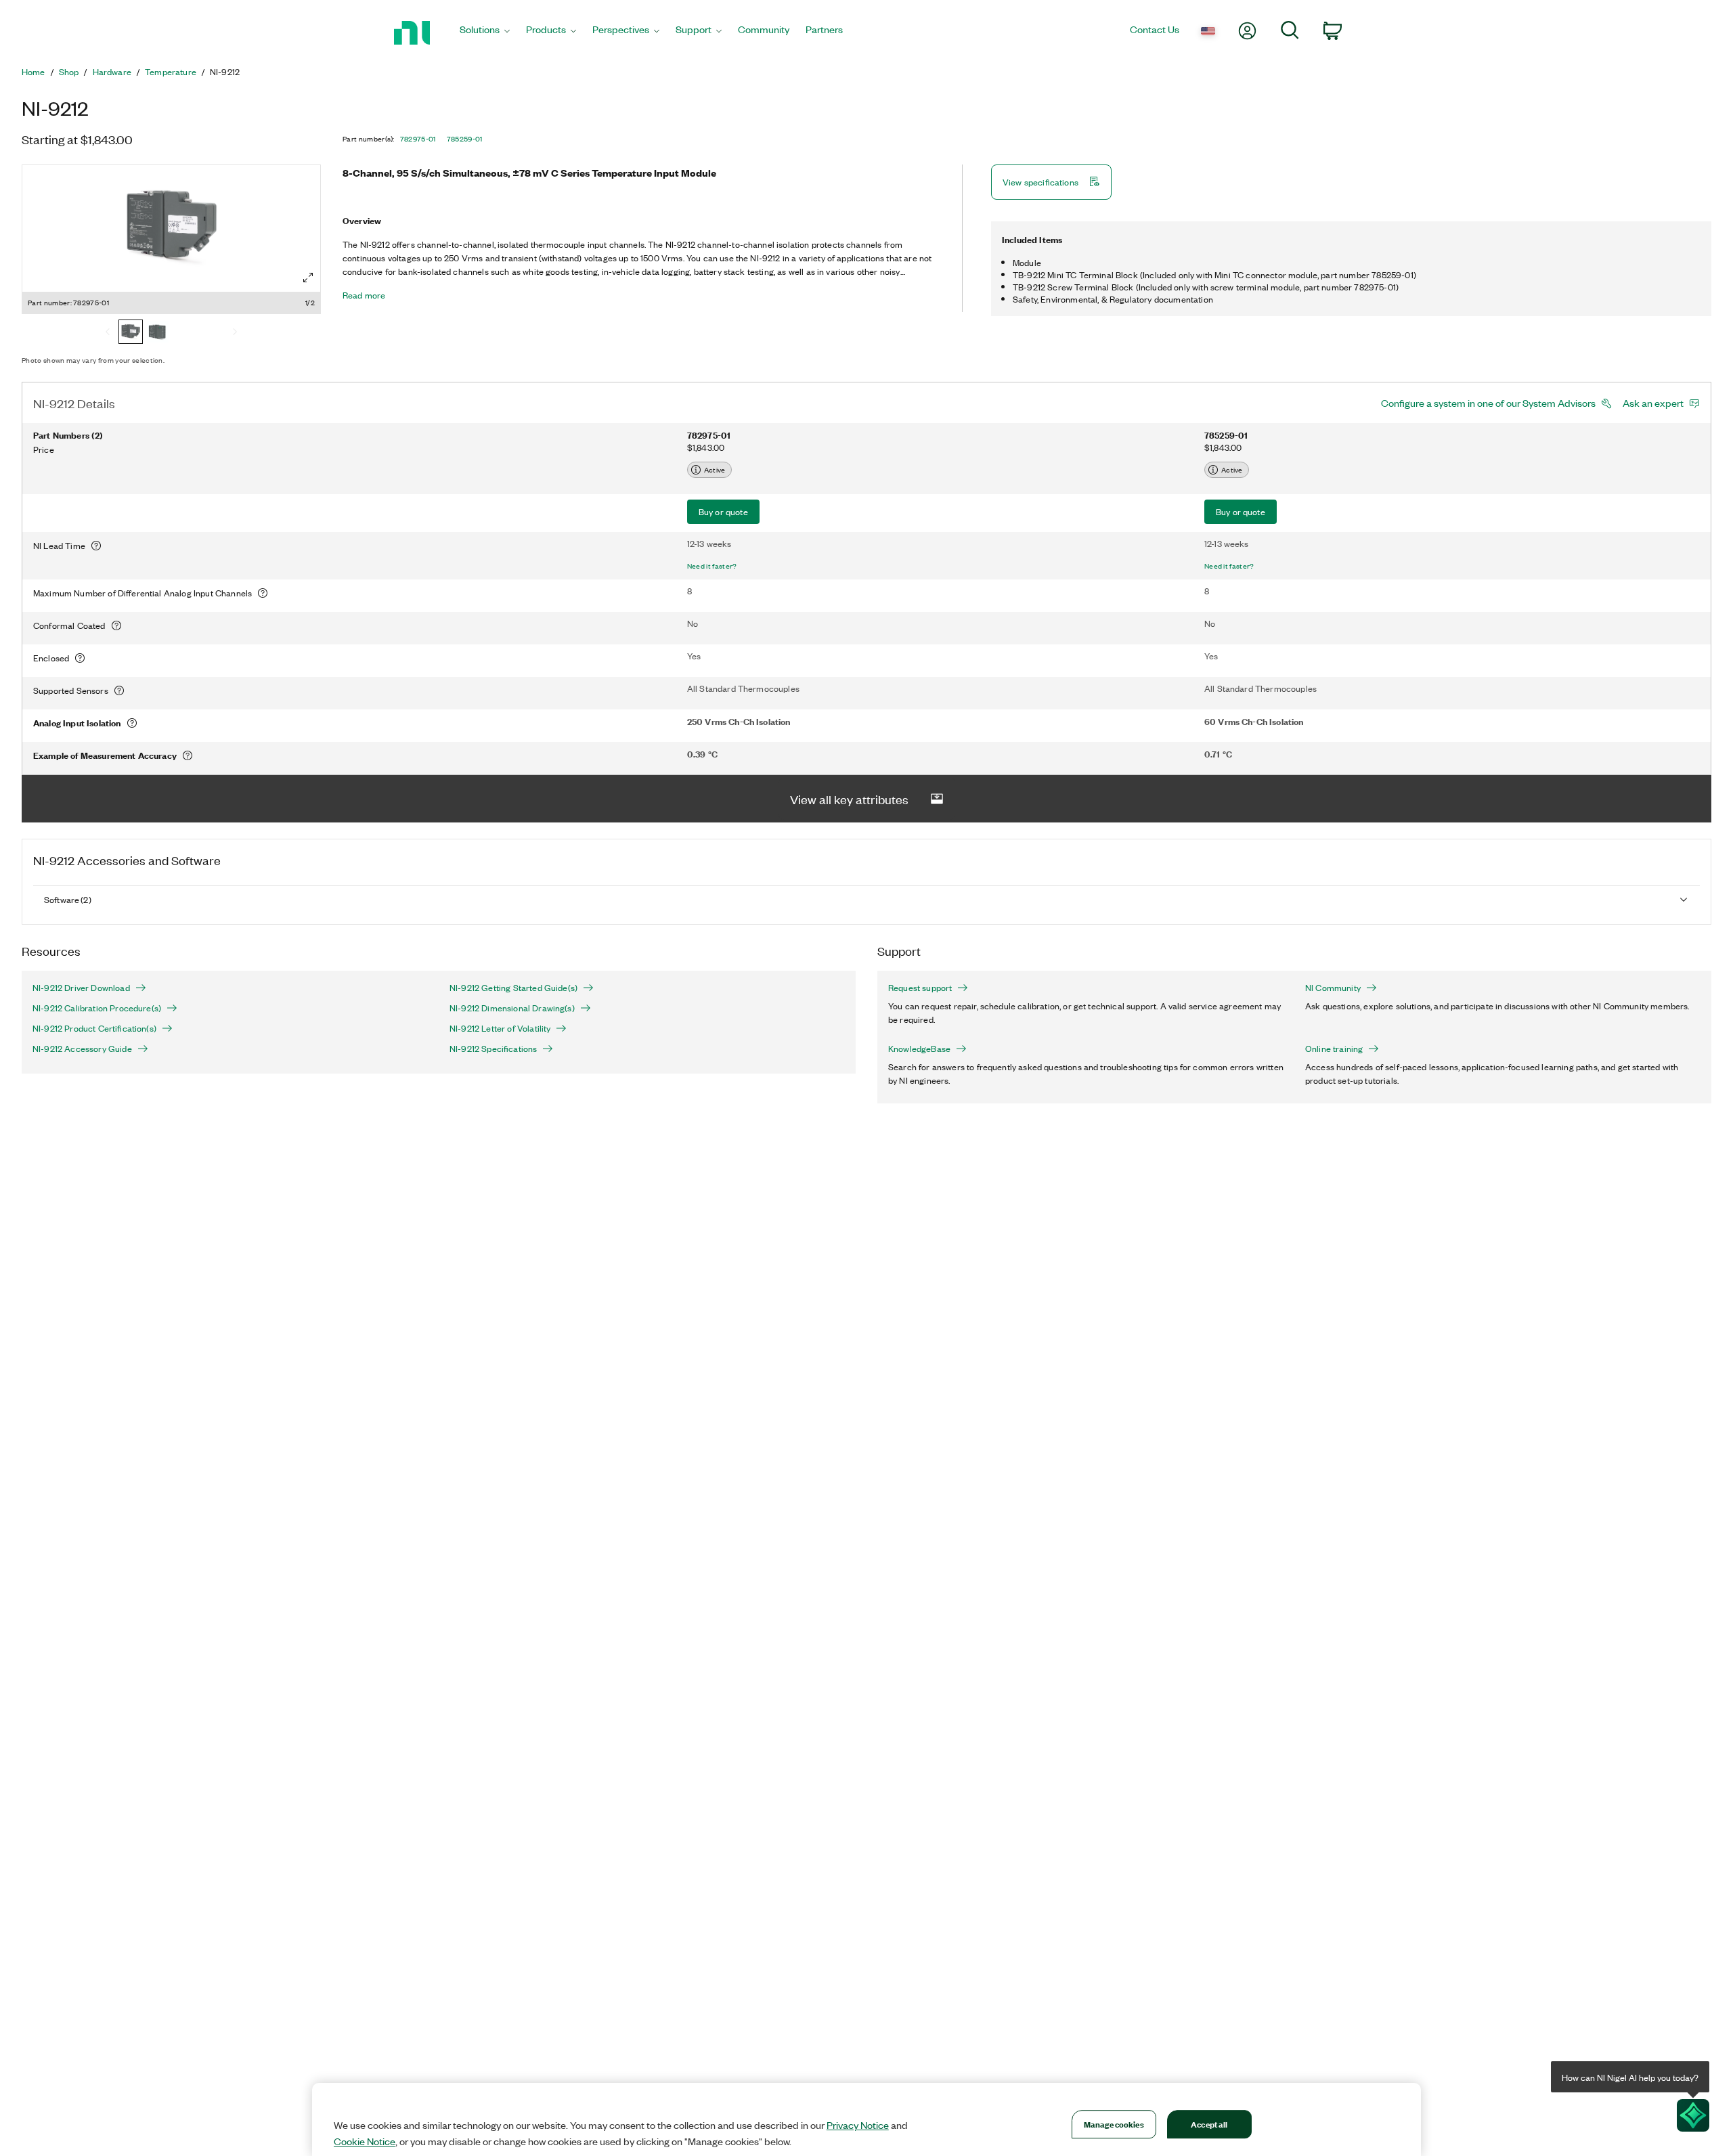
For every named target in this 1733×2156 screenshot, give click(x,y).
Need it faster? (712, 566)
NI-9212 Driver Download (81, 988)
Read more (364, 295)
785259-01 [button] (465, 139)
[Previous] (108, 333)
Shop (69, 72)
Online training (1334, 1049)
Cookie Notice (365, 2141)
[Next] (235, 333)
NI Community (1333, 988)
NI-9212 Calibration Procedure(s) (97, 1008)
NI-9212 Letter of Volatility (500, 1028)
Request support (920, 988)
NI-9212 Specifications (493, 1049)
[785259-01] (158, 333)
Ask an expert (1653, 403)
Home (34, 72)
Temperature (171, 72)
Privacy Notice (858, 2125)
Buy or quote (723, 511)
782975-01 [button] (418, 139)
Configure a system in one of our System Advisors (1488, 403)
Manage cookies (1114, 2124)
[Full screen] (308, 278)
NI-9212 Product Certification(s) (94, 1028)
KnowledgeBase (919, 1049)
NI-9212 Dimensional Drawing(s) (512, 1008)
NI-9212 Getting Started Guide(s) (513, 988)
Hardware (112, 72)
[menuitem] (485, 33)
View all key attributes (849, 799)
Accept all (1209, 2124)
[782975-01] (131, 333)
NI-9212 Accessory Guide (82, 1049)
